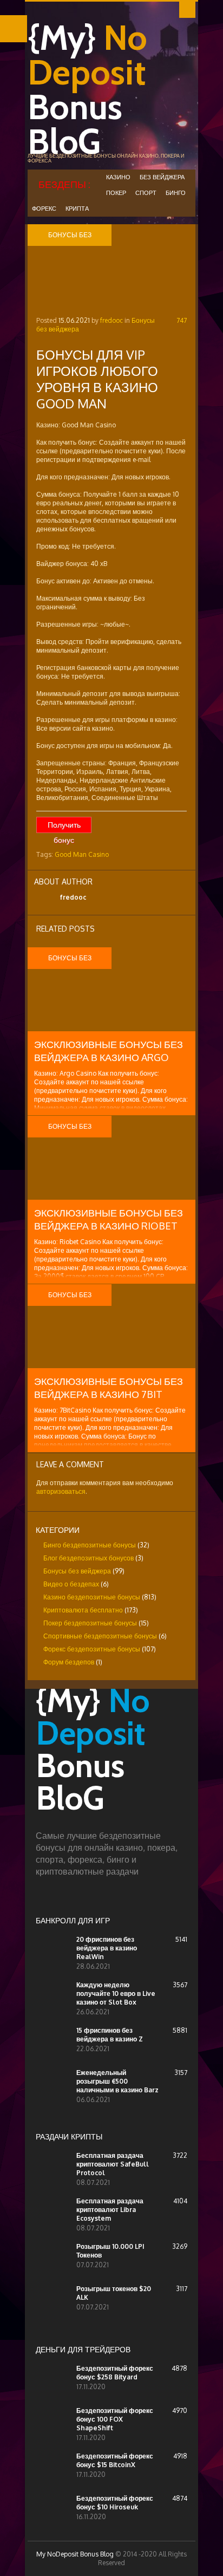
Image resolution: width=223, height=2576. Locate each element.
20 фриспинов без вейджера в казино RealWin (107, 1948)
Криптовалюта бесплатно (83, 1610)
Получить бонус (64, 827)
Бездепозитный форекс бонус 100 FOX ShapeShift (115, 2419)
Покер (116, 193)
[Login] (187, 10)
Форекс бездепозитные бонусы (92, 1649)
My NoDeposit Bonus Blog (75, 2554)
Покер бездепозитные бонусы (90, 1623)
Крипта (77, 209)
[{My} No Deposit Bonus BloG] (111, 1825)
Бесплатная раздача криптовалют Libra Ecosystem (110, 2210)
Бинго (176, 193)
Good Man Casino (82, 854)
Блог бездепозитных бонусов (88, 1558)
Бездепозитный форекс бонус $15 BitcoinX (115, 2460)
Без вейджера (162, 177)
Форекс (44, 209)
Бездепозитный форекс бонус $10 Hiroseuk (115, 2503)
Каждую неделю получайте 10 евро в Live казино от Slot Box (116, 1993)
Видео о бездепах (71, 1584)
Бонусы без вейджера (77, 1571)
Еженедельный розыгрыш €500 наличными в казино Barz (117, 2081)
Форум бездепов (69, 1662)
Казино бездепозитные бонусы (92, 1597)
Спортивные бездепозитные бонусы (100, 1636)
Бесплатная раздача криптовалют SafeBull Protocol (113, 2164)
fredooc (111, 320)
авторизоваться (61, 1491)
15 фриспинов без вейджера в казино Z (110, 2035)
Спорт (146, 193)
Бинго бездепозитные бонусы (90, 1545)
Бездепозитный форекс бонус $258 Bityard (115, 2373)
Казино (118, 177)
